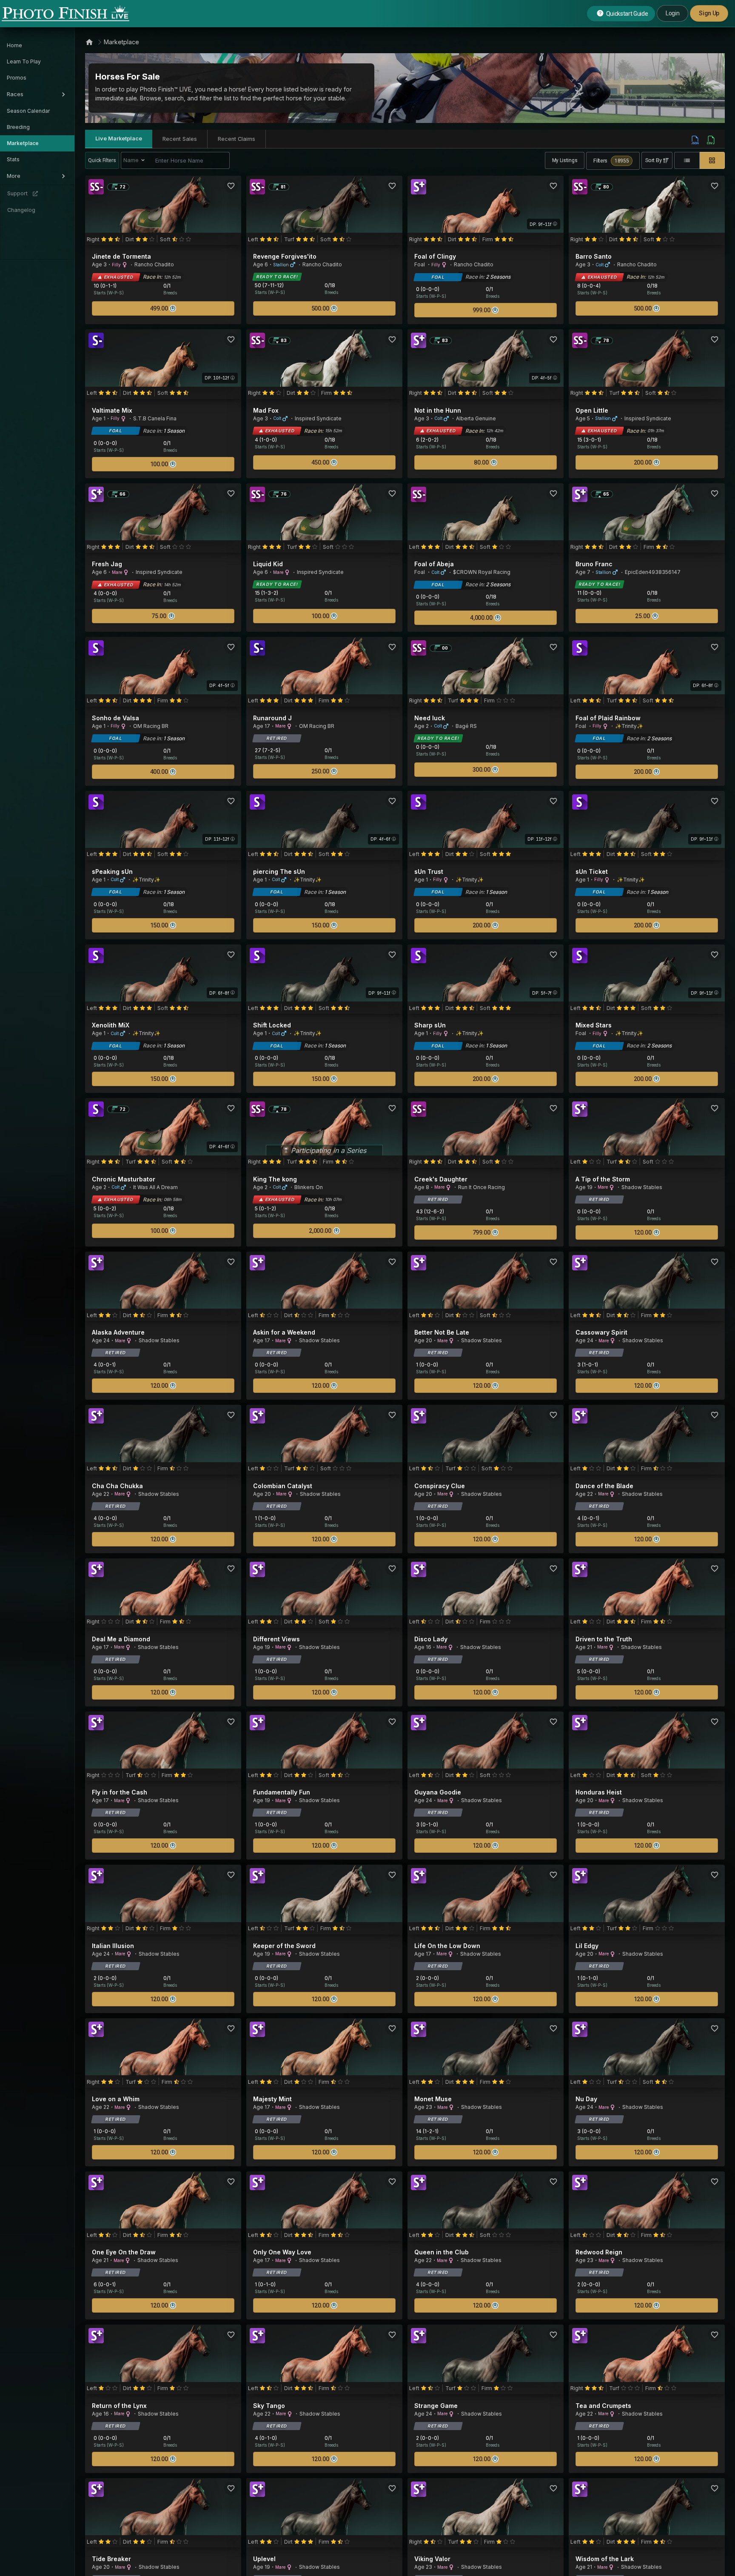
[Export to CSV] (711, 140)
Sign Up (709, 13)
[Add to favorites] (231, 186)
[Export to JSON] (695, 140)
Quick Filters (102, 160)
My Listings (565, 160)
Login (672, 13)
